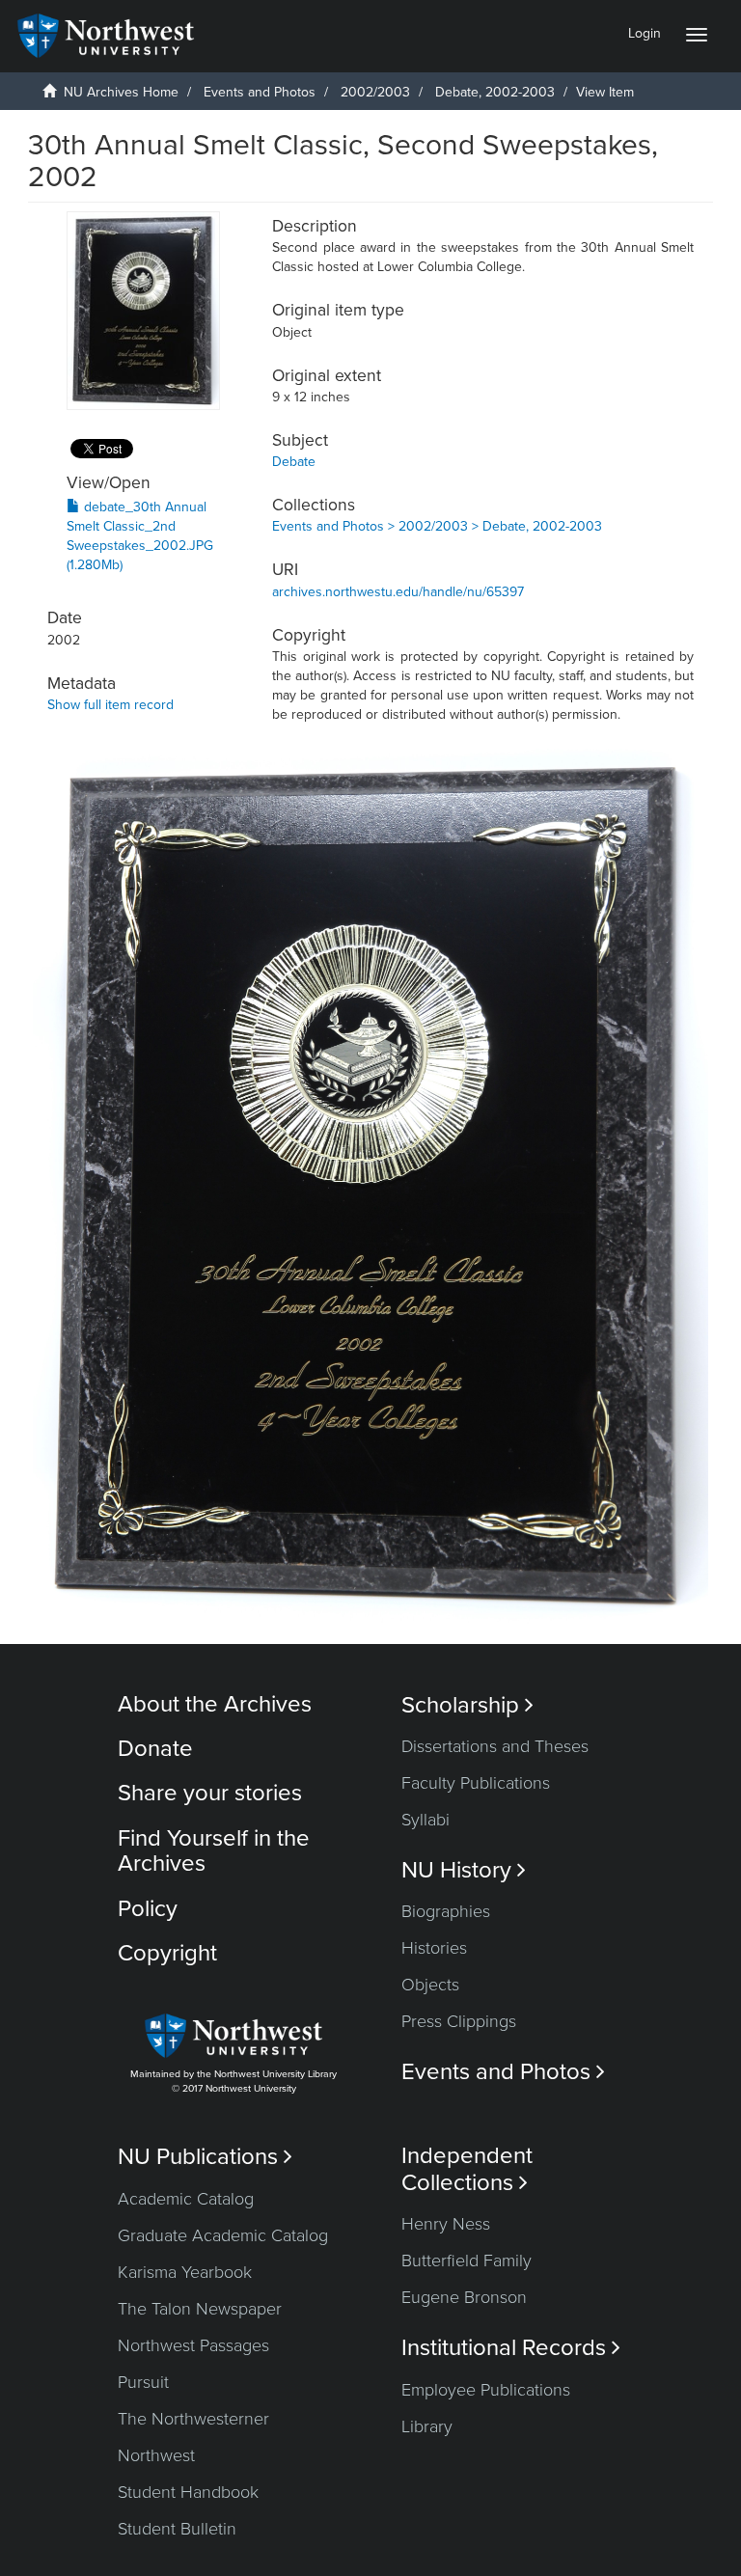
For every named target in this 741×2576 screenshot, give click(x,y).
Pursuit (143, 2382)
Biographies (446, 1911)
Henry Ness (446, 2224)
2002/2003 (375, 92)
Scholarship (467, 1705)
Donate (155, 1749)
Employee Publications (486, 2390)
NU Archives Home (121, 92)
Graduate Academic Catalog (223, 2235)
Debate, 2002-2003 (495, 92)
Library (427, 2426)
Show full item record (110, 705)
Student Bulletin (177, 2529)
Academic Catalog (186, 2199)
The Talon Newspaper (200, 2309)
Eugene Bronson (464, 2297)
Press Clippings (459, 2021)
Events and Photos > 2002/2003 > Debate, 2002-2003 (437, 526)
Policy (148, 1909)
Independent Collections (467, 2169)
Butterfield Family (467, 2261)
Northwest (156, 2455)
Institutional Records (511, 2348)
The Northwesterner (193, 2419)
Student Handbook (188, 2492)
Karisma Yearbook (185, 2272)
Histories (434, 1948)
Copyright (167, 1953)
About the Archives (215, 1704)
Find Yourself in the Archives (214, 1851)
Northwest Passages (193, 2345)
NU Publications (205, 2157)
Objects (430, 1985)
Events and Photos (260, 92)
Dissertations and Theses (495, 1746)
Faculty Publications (476, 1783)
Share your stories (210, 1793)
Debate (294, 462)
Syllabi (425, 1820)
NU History (464, 1870)
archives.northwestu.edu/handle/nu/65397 (398, 592)
